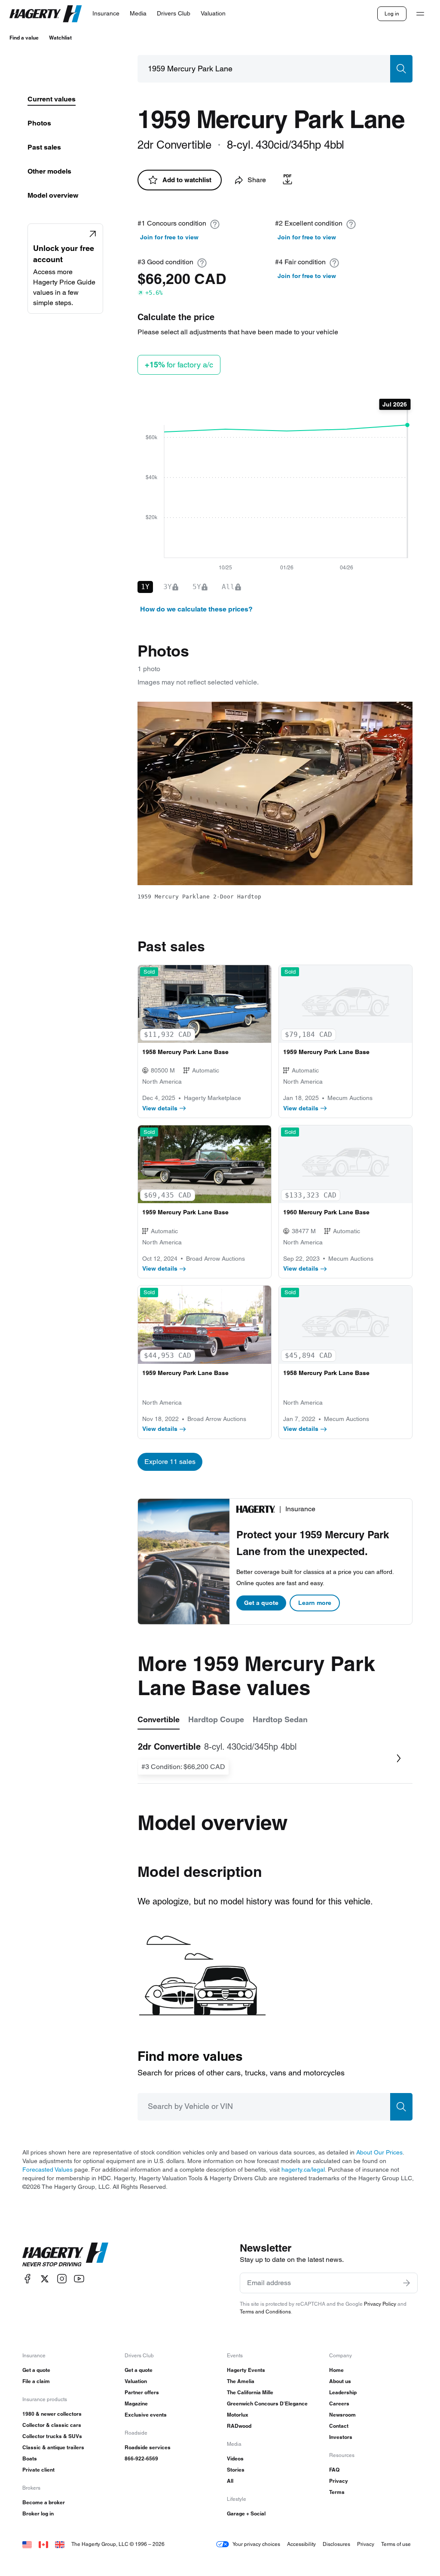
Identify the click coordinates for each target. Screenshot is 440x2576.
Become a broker (44, 2502)
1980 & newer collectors (52, 2414)
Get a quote (261, 1603)
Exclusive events (146, 2415)
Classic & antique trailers (53, 2447)
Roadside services (148, 2447)
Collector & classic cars (52, 2425)
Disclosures (336, 2544)
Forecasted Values (47, 2170)
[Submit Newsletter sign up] (406, 2283)
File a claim (36, 2381)
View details (160, 1108)
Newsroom (342, 2415)
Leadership (343, 2392)
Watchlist (60, 38)
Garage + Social (246, 2513)
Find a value (24, 38)
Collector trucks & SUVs (52, 2436)
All (230, 2481)
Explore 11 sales (170, 1462)
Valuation (136, 2381)
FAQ (334, 2470)
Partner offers (142, 2392)
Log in (392, 14)
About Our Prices (379, 2152)
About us (340, 2381)
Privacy (339, 2481)
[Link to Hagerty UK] (60, 2544)
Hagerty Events (246, 2370)
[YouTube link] (79, 2279)
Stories (236, 2470)
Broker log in (38, 2513)
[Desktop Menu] (420, 14)
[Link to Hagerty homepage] (65, 2255)
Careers (339, 2403)
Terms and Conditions (265, 2312)
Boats (30, 2458)
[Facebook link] (27, 2279)
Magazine (136, 2403)
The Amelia (241, 2381)
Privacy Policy (380, 2304)
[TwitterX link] (45, 2279)
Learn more (315, 1603)
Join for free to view (169, 237)
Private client (38, 2470)
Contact (339, 2426)
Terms (337, 2492)
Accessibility (301, 2544)
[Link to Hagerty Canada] (43, 2544)
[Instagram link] (62, 2279)
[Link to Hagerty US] (27, 2544)
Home (336, 2370)
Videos (235, 2458)
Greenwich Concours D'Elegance (267, 2403)
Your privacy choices (256, 2544)
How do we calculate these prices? (196, 609)
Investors (341, 2437)
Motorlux (238, 2415)
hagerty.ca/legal (303, 2170)
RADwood (239, 2426)
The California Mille (250, 2392)
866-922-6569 (141, 2458)
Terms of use (396, 2544)
